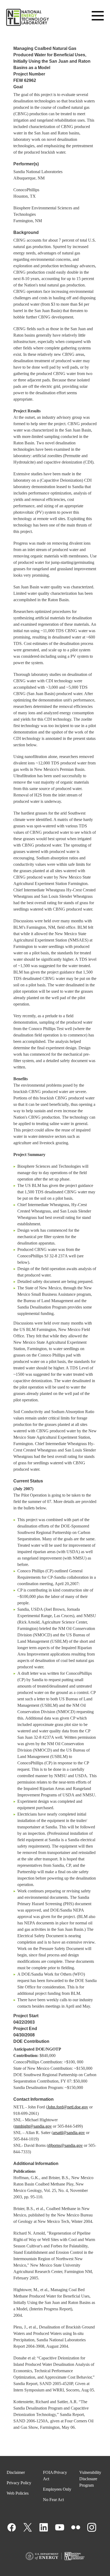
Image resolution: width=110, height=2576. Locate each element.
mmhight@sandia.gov (33, 2126)
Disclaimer (16, 2472)
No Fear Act (53, 2500)
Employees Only (57, 2489)
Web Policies (18, 2493)
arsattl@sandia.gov (69, 2133)
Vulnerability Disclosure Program (90, 2479)
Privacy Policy (19, 2483)
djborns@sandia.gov (65, 2145)
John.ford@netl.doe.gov (68, 2107)
